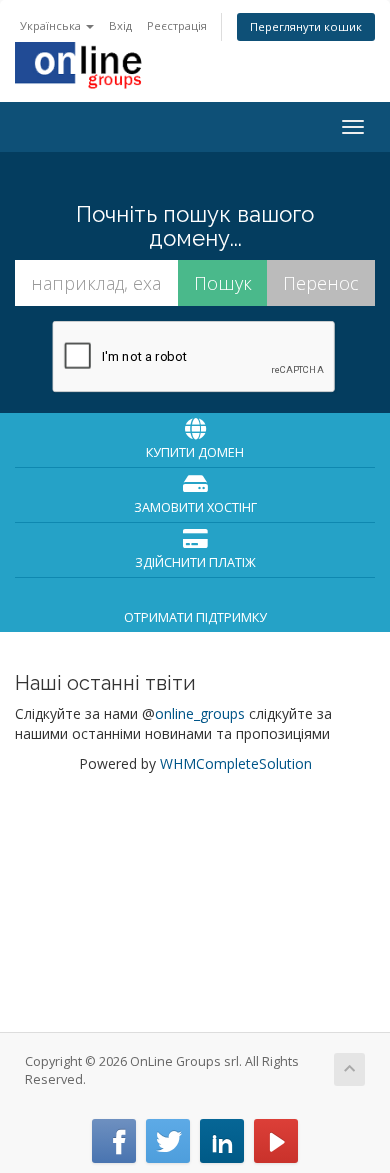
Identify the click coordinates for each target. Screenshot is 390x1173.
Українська (52, 25)
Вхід (120, 25)
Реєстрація (177, 25)
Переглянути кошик (306, 26)
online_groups (200, 713)
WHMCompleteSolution (236, 763)
